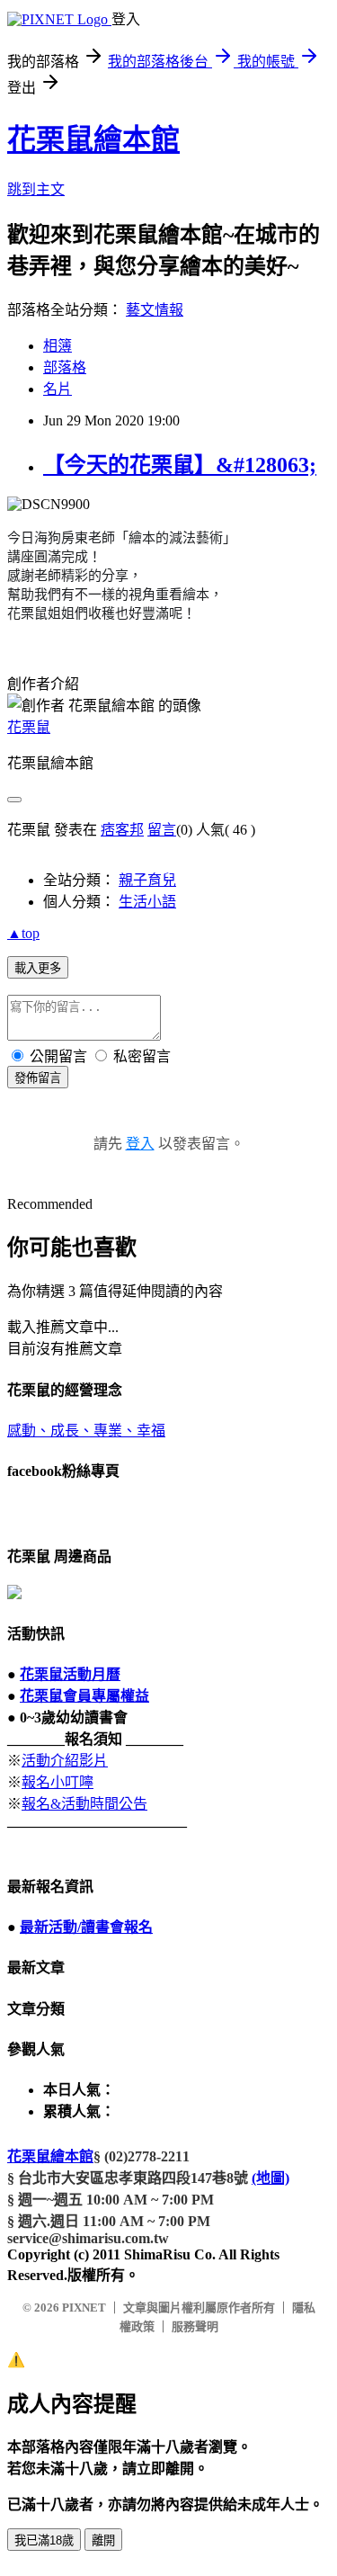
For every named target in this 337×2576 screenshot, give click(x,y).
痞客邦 (122, 830)
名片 (58, 389)
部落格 (65, 367)
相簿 (58, 346)
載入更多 (38, 968)
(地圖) (270, 2178)
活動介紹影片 (65, 1761)
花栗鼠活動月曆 (70, 1674)
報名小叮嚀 (58, 1782)
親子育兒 (147, 880)
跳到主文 (36, 189)
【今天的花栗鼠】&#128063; (180, 465)
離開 (103, 2540)
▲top (23, 933)
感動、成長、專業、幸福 (86, 1431)
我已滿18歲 (44, 2540)
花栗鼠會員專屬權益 (84, 1696)
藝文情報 (155, 310)
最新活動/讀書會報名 (86, 1927)
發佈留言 (38, 1078)
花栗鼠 (29, 727)
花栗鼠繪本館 (93, 139)
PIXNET (84, 2308)
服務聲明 (195, 2326)
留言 (162, 830)
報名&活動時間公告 (84, 1804)
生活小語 (147, 902)
